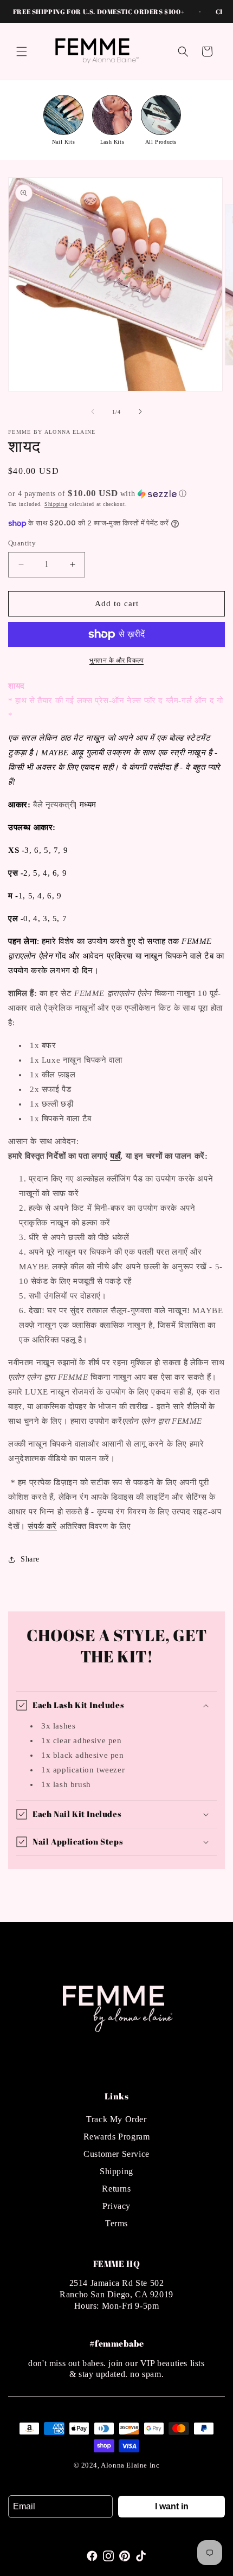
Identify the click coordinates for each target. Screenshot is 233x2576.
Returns (116, 2189)
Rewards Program (117, 2137)
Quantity (22, 543)
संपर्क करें (42, 1526)
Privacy (116, 2206)
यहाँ (115, 1156)
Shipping (56, 504)
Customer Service (116, 2154)
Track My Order (116, 2119)
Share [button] (30, 1559)
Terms (116, 2223)
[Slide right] (140, 412)
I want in (172, 2506)
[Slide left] (93, 412)
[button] (22, 52)
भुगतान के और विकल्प (116, 660)
